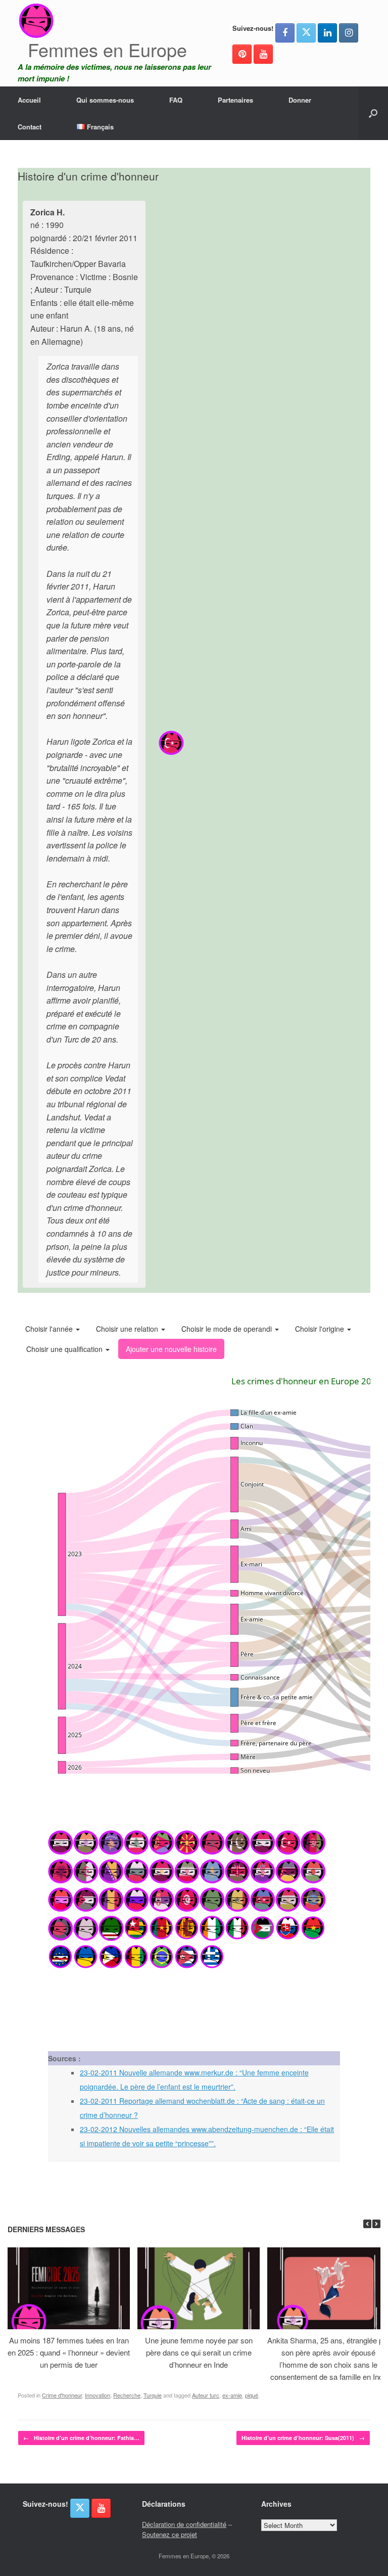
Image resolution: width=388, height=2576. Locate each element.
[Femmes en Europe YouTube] (263, 54)
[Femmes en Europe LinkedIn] (327, 33)
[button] (373, 113)
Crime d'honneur (62, 2395)
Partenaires (235, 100)
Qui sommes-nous (105, 100)
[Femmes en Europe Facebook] (285, 33)
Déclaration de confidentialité (184, 2524)
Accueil (29, 100)
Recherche (127, 2395)
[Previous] (367, 2224)
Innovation (98, 2395)
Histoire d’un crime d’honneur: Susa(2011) (303, 2438)
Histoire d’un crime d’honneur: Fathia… (81, 2438)
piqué (252, 2395)
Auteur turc (206, 2395)
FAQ (176, 100)
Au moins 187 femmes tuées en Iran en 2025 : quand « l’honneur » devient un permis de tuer (69, 2352)
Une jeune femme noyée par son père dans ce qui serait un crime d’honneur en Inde (199, 2352)
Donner (300, 100)
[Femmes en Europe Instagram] (349, 33)
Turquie (153, 2395)
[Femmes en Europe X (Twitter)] (306, 33)
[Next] (376, 2224)
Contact (30, 127)
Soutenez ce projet (169, 2534)
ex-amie (232, 2395)
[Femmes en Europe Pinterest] (242, 54)
